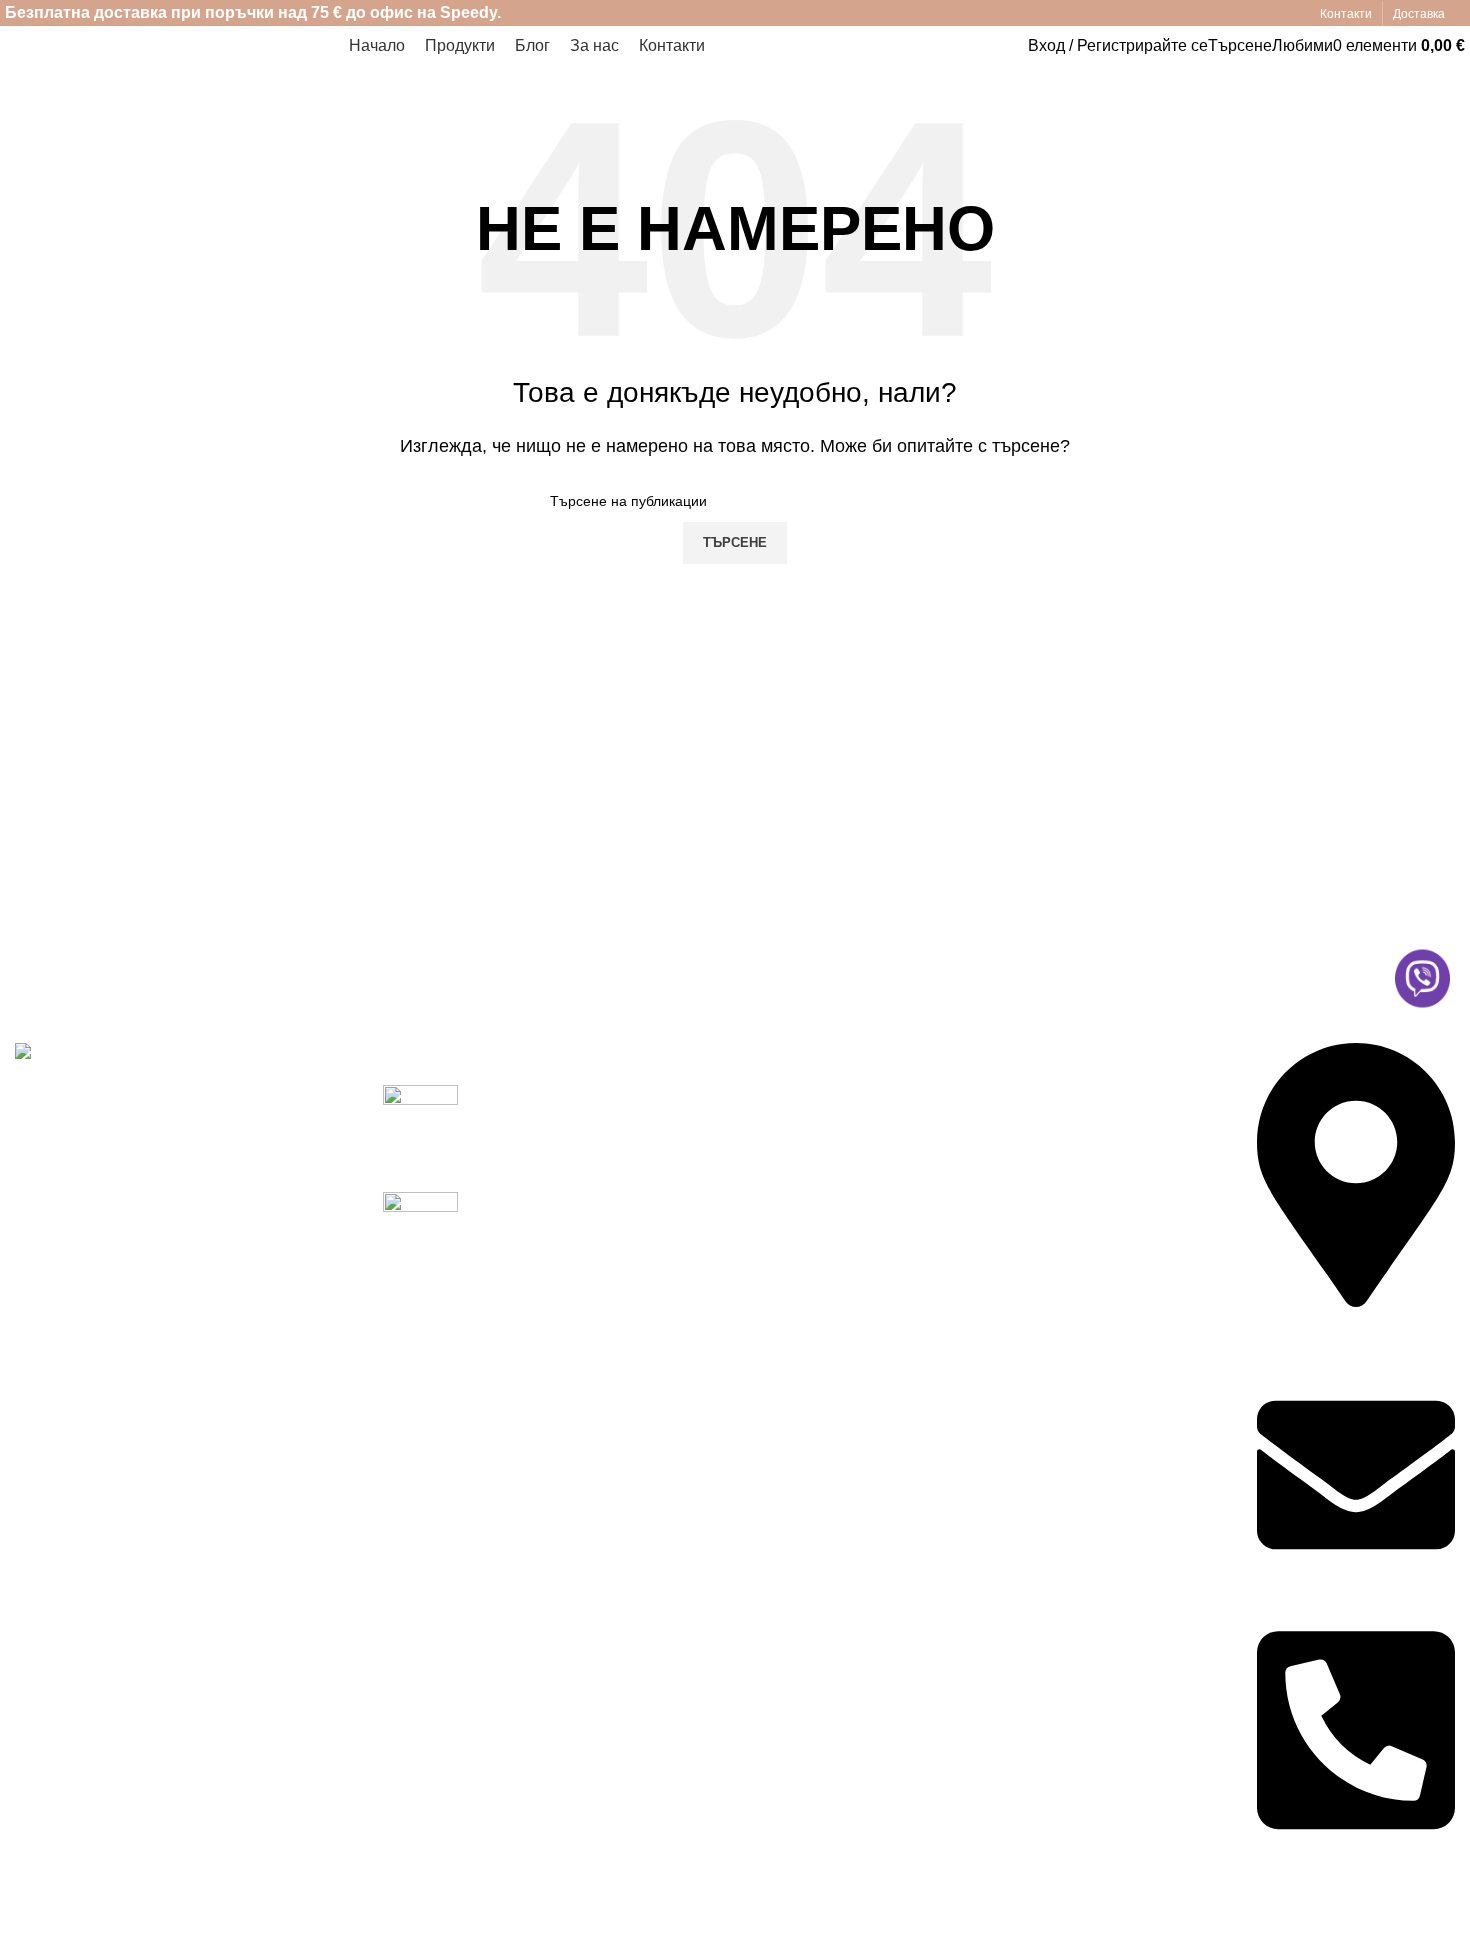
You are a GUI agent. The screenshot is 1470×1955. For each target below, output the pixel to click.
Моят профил (800, 1095)
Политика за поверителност (1098, 1095)
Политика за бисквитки (1079, 1133)
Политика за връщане (1076, 1267)
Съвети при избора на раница (584, 1202)
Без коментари (630, 1233)
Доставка (784, 1133)
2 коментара (623, 1149)
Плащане (785, 1170)
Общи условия (1049, 1170)
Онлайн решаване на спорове (1074, 1219)
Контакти (783, 1208)
